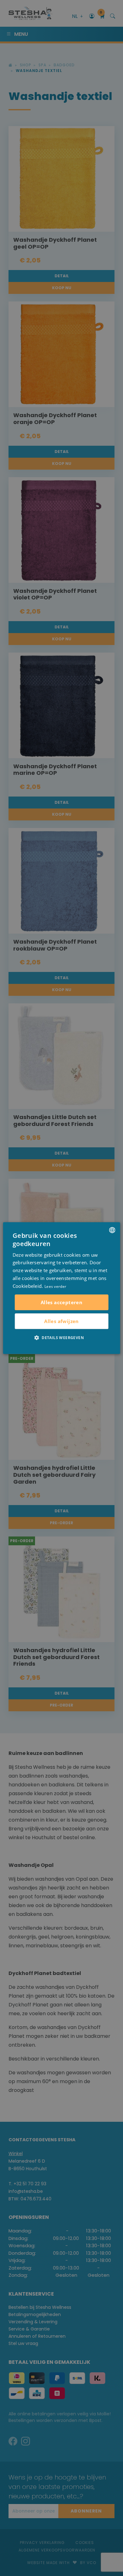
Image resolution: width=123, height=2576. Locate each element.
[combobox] (112, 1230)
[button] (61, 1338)
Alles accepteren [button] (61, 1302)
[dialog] (62, 1288)
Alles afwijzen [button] (61, 1321)
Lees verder (55, 1286)
